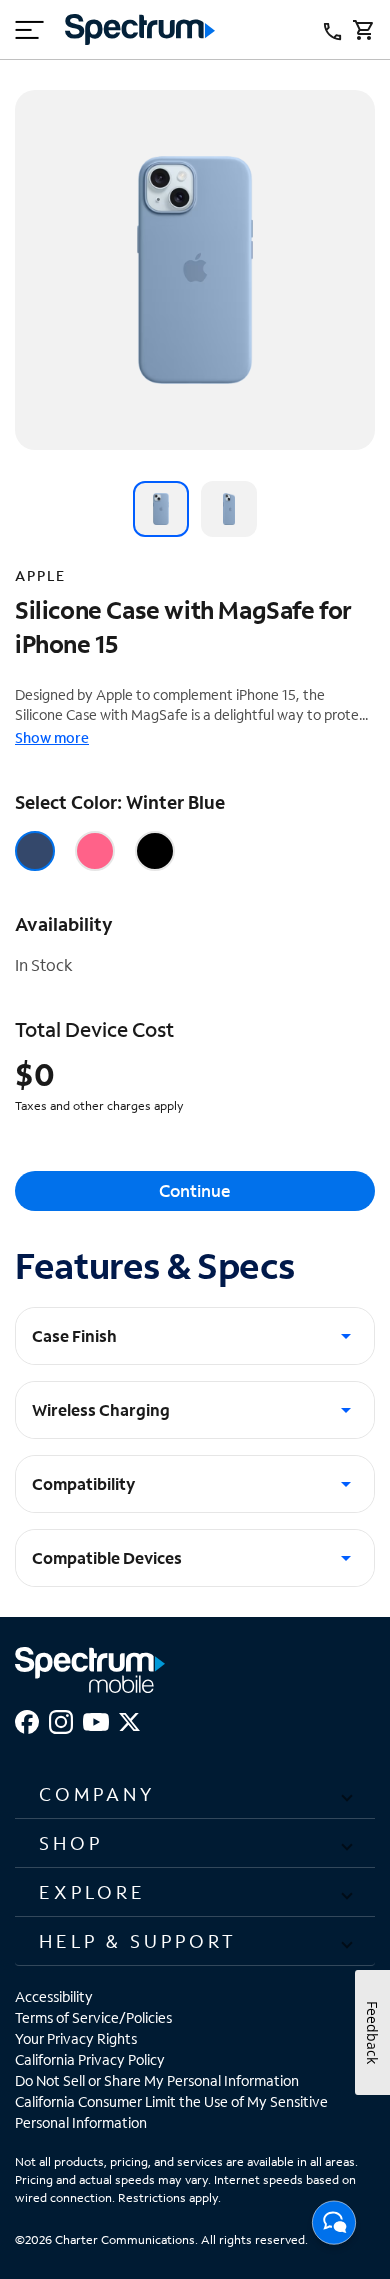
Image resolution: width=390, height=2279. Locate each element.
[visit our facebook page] (27, 1719)
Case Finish (74, 1335)
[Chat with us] (334, 2228)
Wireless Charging (101, 1409)
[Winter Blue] (35, 851)
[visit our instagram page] (61, 1719)
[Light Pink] (95, 851)
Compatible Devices (107, 1557)
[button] (195, 1794)
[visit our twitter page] (129, 1719)
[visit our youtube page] (96, 1719)
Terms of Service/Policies (93, 2017)
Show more (52, 737)
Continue (195, 1190)
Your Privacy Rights (76, 2038)
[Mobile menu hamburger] (30, 30)
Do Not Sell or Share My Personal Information (157, 2080)
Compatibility (83, 1483)
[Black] (155, 851)
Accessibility (54, 1996)
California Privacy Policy (90, 2059)
